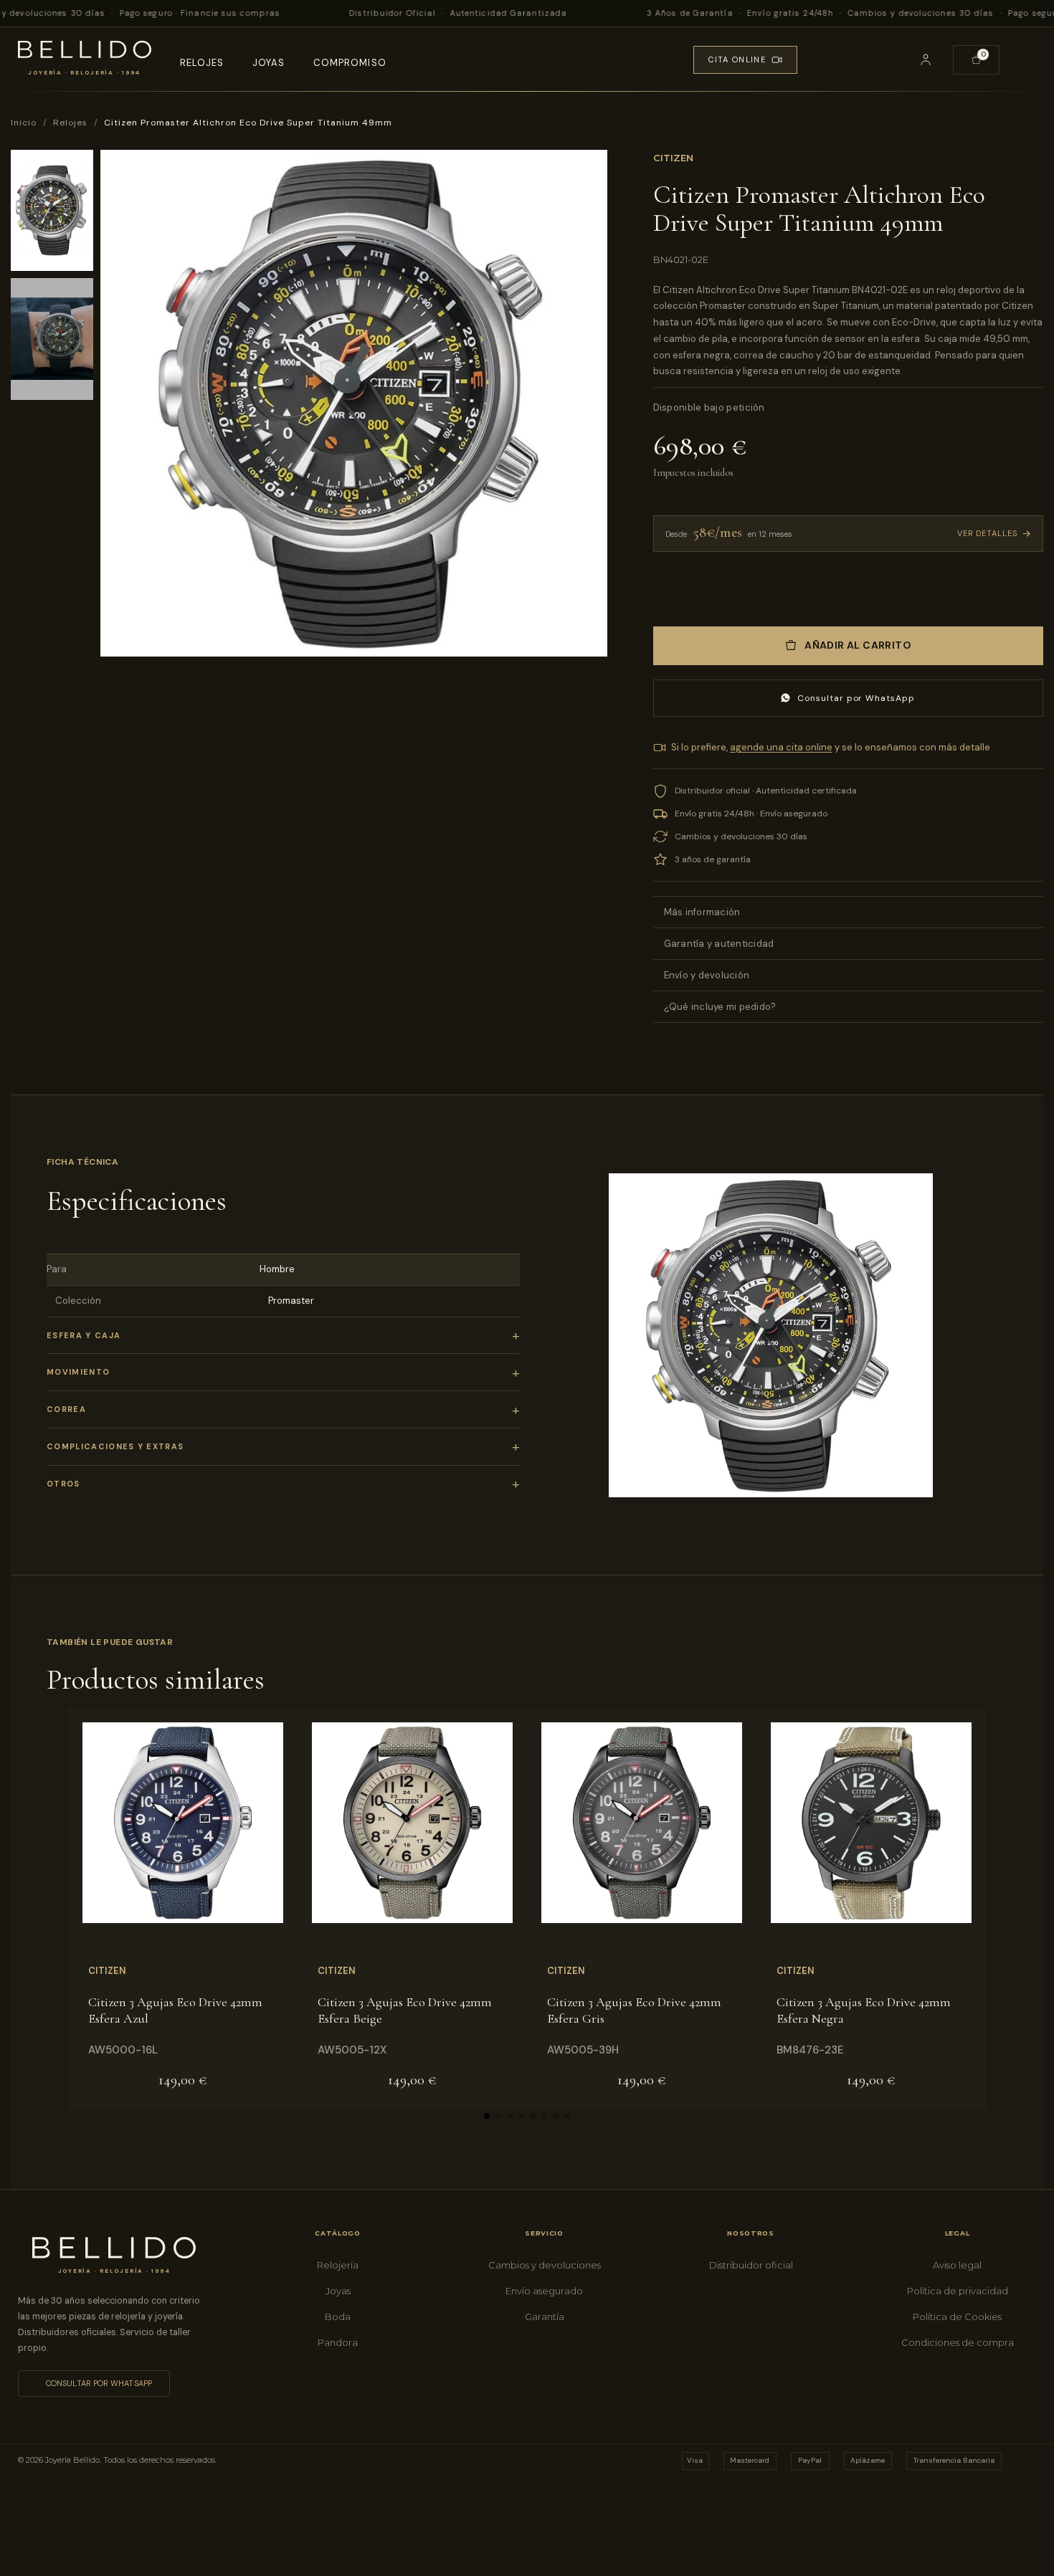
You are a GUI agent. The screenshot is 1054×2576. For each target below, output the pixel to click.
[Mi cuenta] (926, 59)
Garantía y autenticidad (719, 944)
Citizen (673, 158)
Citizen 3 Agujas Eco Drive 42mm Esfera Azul (175, 2010)
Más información (702, 912)
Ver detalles (987, 533)
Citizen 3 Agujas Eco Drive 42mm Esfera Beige (405, 2010)
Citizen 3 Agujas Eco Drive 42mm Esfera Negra (864, 2010)
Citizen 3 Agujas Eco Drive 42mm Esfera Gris (634, 2010)
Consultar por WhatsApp (856, 698)
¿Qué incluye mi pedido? (720, 1007)
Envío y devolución (707, 975)
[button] (884, 59)
